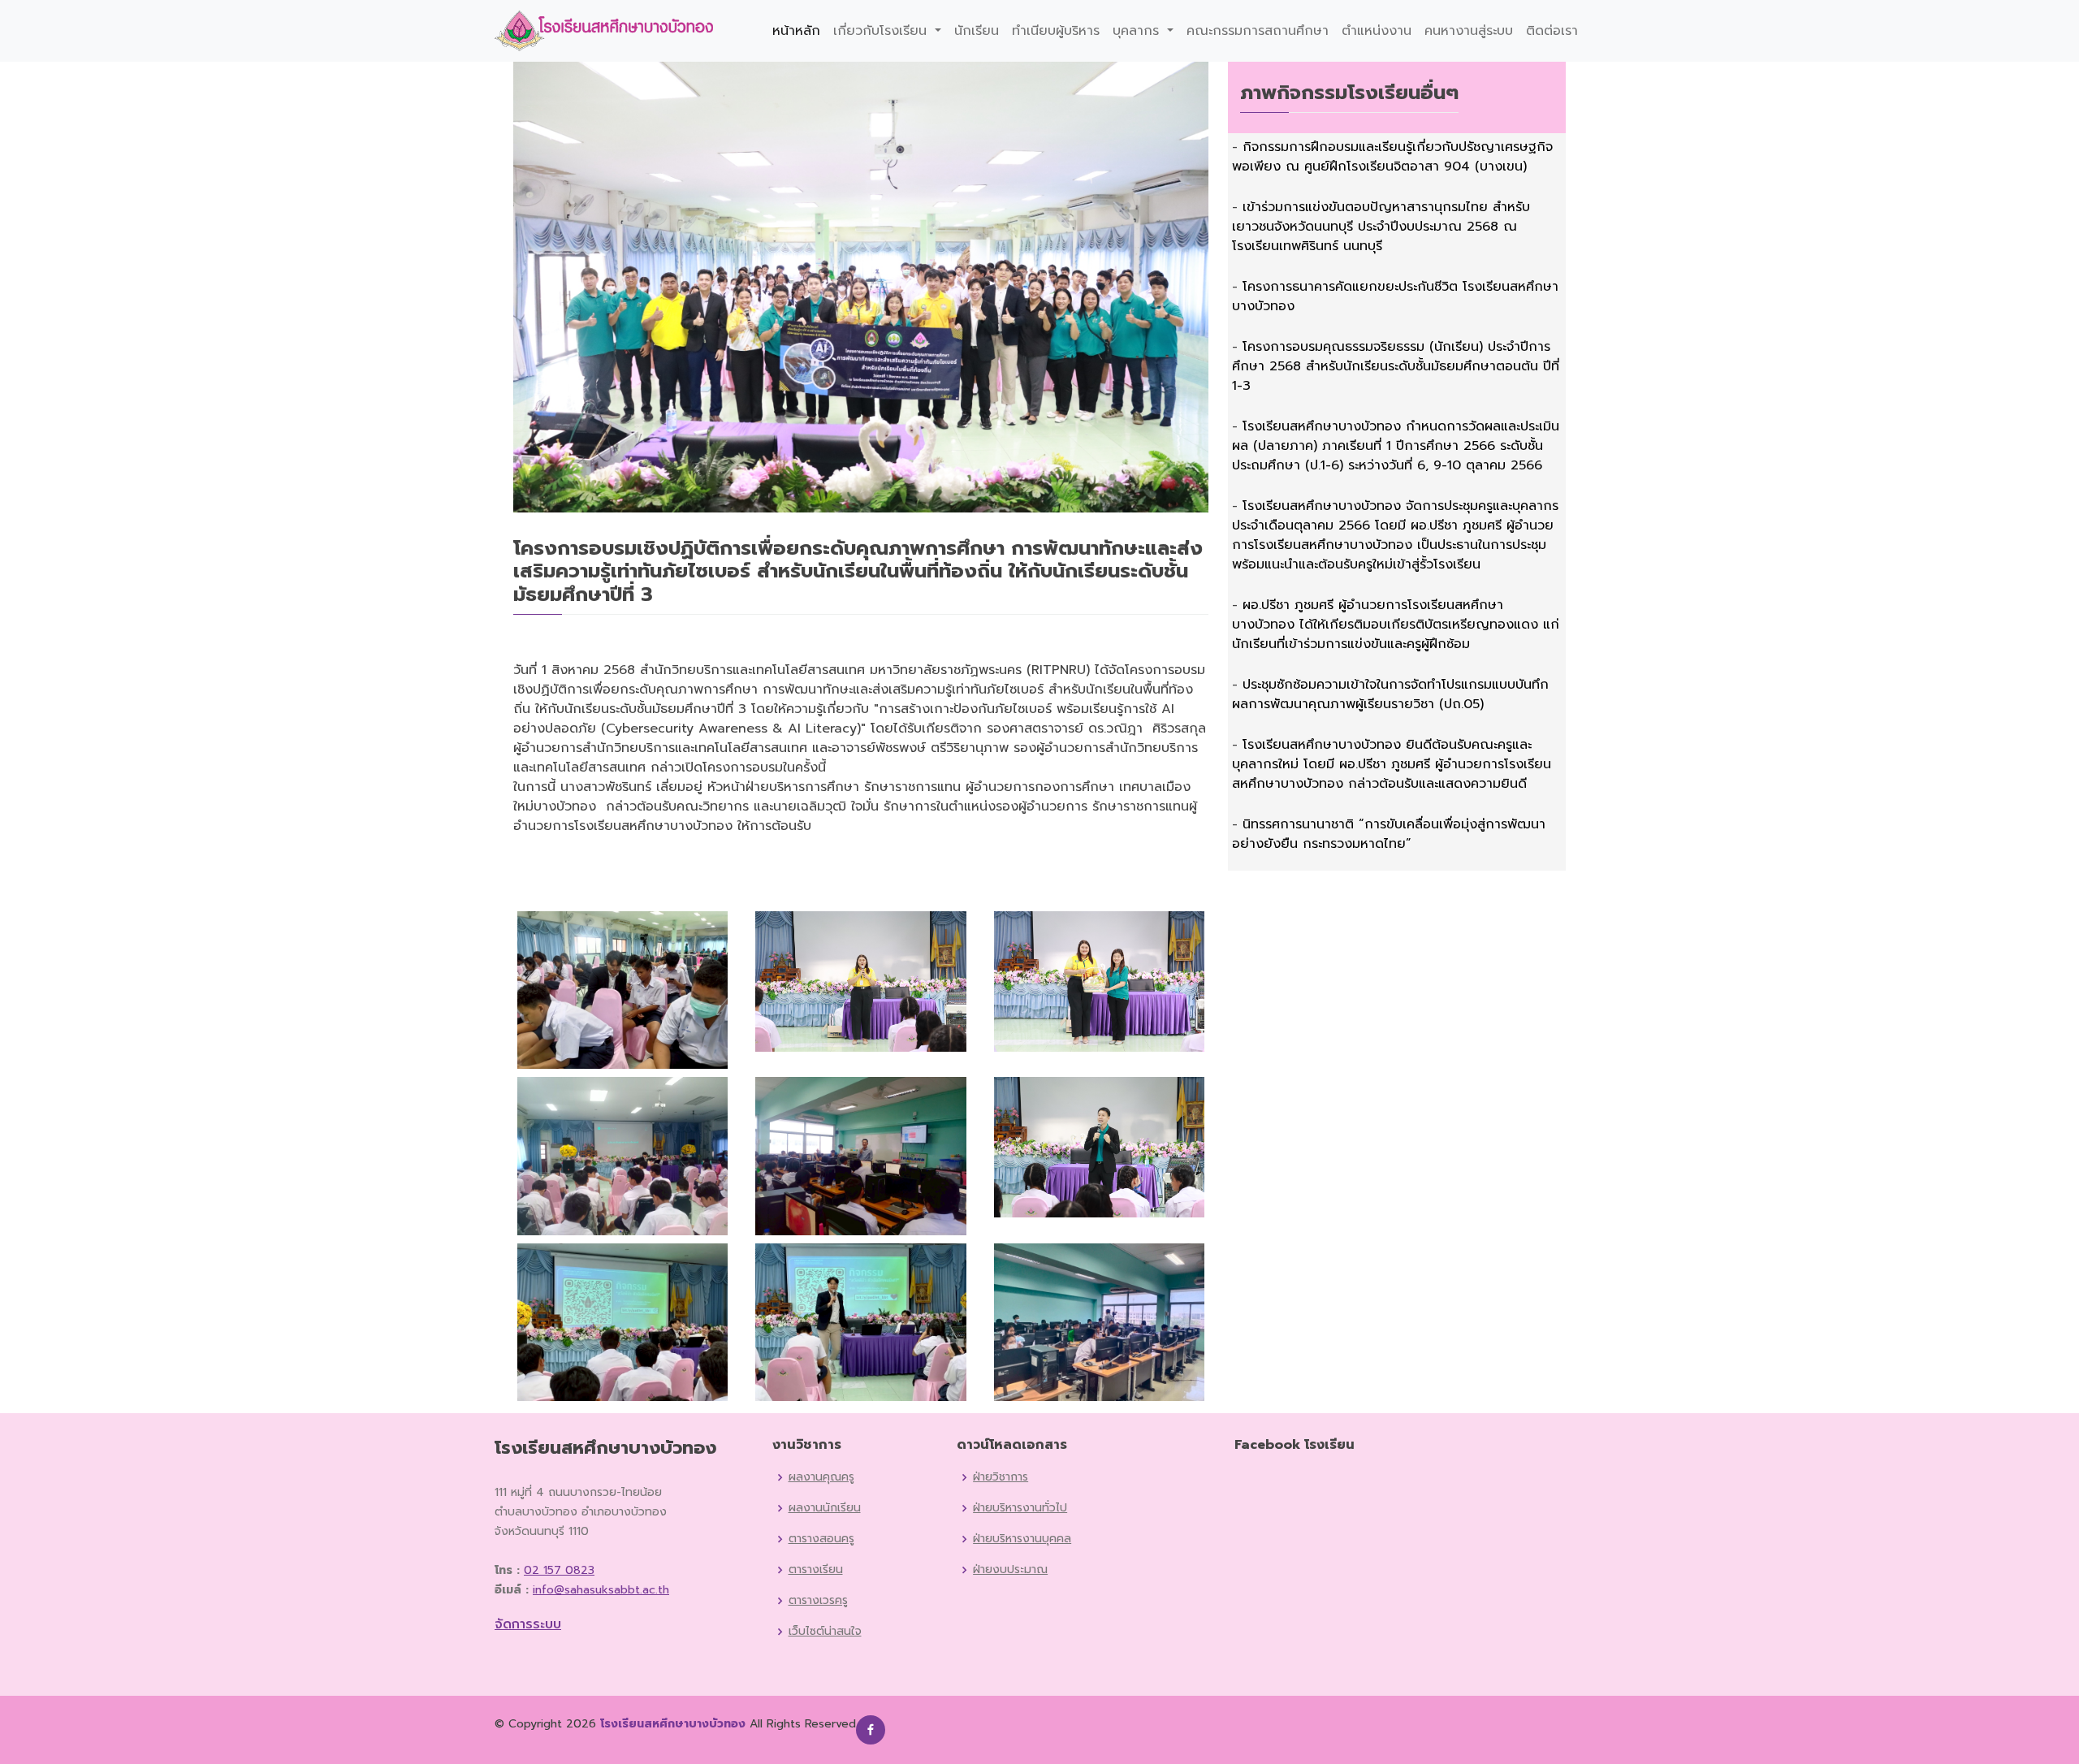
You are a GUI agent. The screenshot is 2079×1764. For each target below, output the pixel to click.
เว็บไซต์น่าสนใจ (825, 1632)
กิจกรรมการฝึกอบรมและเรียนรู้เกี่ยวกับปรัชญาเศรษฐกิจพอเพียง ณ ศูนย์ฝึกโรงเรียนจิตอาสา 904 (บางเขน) (1392, 157)
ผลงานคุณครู (821, 1477)
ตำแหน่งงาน (1377, 31)
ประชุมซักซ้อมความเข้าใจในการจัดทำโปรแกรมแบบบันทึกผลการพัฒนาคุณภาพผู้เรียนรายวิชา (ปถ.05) (1390, 694)
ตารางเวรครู (818, 1601)
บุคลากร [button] (1138, 31)
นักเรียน (977, 31)
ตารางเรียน (816, 1570)
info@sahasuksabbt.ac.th (601, 1590)
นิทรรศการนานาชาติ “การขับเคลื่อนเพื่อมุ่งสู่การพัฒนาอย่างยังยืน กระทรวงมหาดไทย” (1389, 834)
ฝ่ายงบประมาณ (1010, 1570)
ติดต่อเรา (1552, 31)
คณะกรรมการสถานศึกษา (1258, 31)
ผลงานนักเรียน (825, 1508)
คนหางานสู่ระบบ (1469, 31)
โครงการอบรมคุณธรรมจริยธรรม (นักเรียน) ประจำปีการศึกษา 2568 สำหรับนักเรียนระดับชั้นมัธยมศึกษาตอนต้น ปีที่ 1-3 (1396, 366)
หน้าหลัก (796, 31)
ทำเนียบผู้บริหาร (1056, 31)
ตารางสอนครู (821, 1539)
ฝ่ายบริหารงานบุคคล (1022, 1539)
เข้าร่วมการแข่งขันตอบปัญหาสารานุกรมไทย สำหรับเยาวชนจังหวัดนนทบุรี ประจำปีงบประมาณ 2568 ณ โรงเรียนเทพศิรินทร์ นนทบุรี (1381, 227)
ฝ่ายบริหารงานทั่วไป (1020, 1508)
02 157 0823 (559, 1570)
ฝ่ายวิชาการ (1001, 1477)
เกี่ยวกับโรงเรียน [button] (882, 31)
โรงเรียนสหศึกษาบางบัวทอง (673, 1724)
